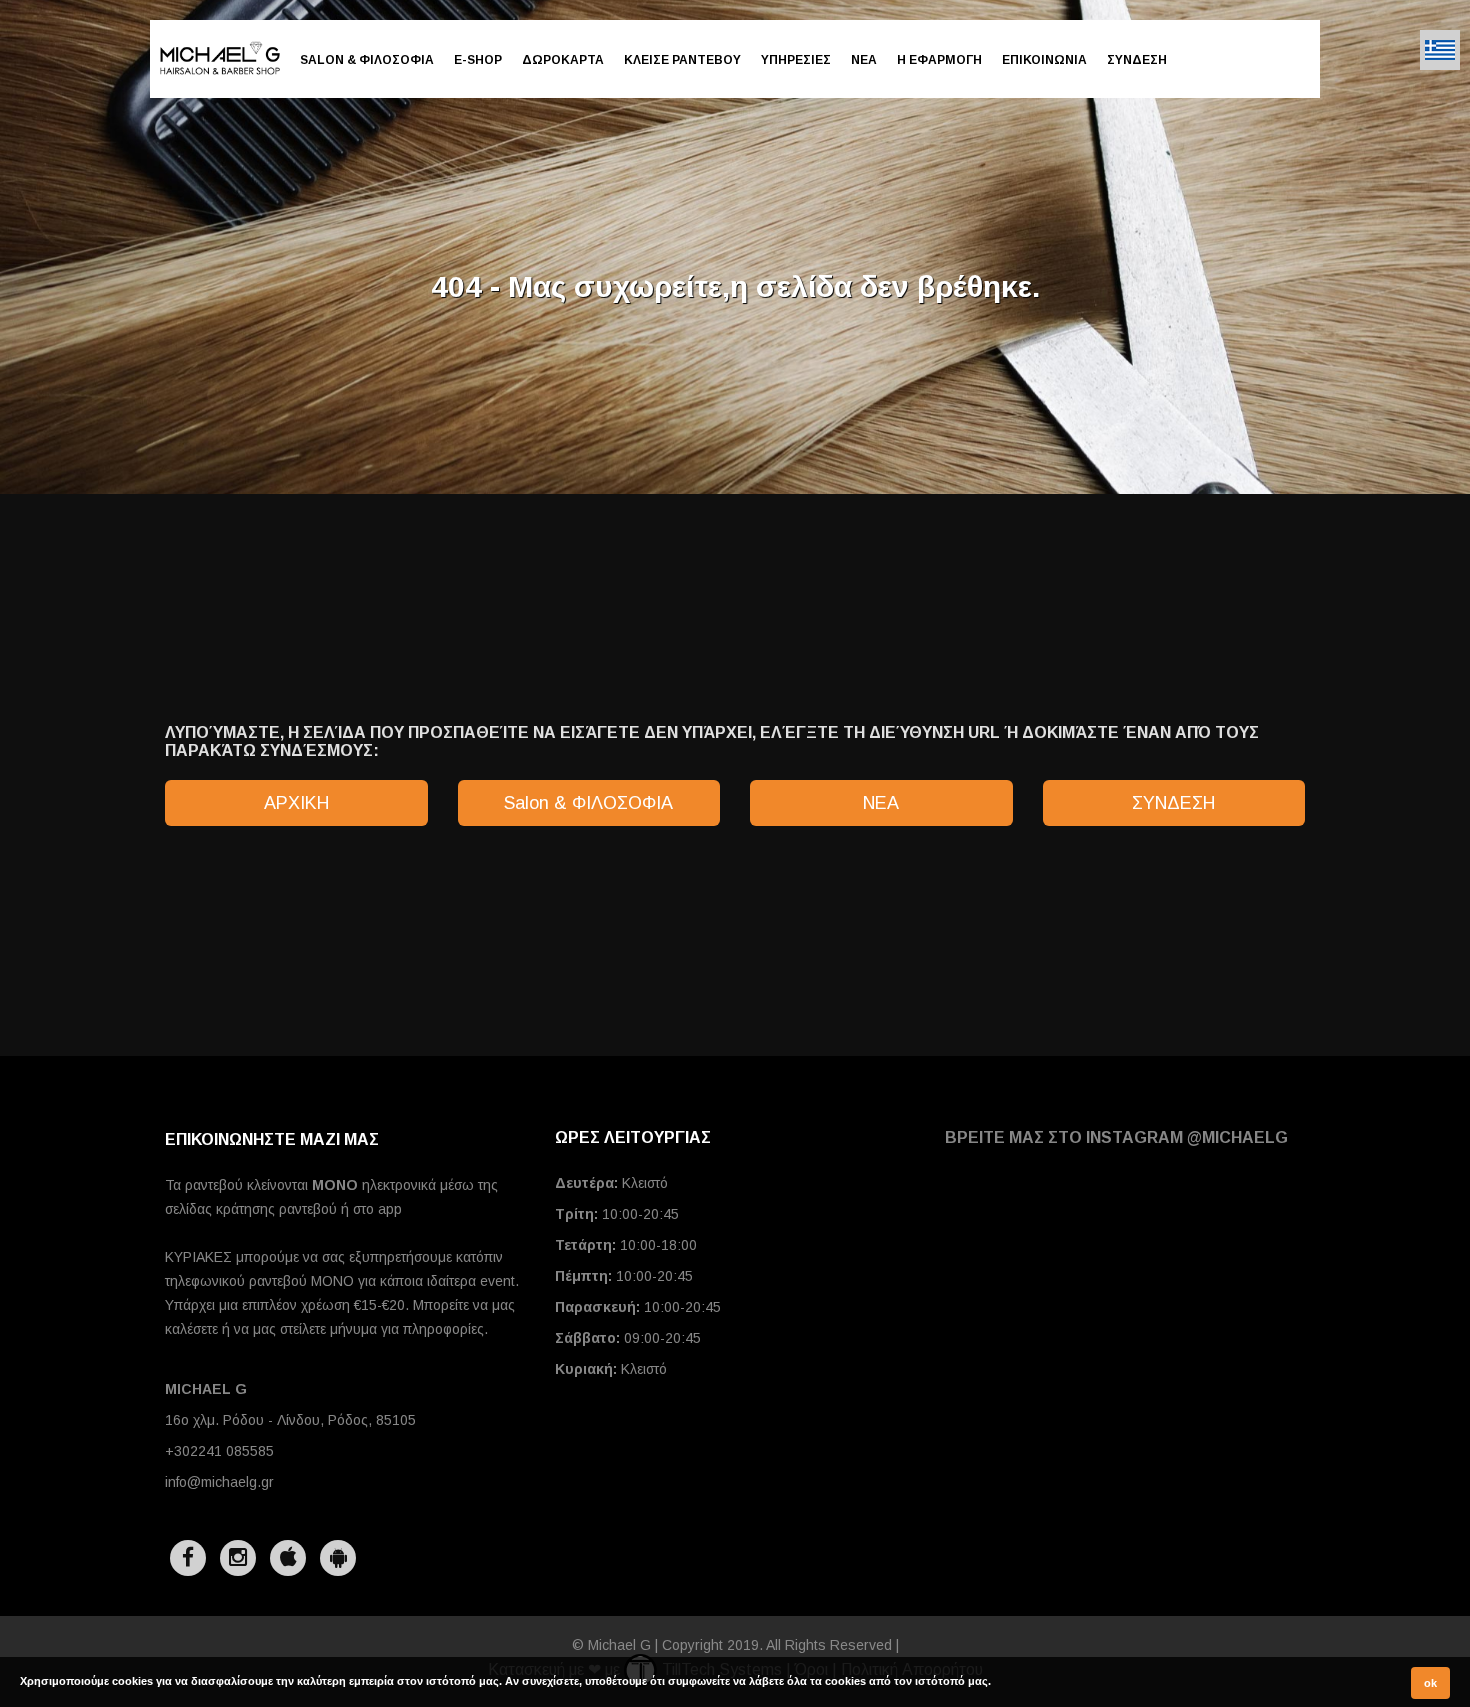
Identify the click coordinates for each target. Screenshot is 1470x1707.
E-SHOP (478, 60)
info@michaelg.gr (219, 1482)
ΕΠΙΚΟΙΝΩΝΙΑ (1044, 60)
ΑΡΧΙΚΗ (296, 803)
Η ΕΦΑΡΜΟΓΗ (939, 60)
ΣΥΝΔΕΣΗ (1137, 60)
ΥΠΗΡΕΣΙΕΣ (796, 60)
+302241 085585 (219, 1451)
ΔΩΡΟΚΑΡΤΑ (563, 60)
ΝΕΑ (864, 60)
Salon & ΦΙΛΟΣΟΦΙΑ (367, 60)
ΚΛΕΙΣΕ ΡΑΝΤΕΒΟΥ (682, 60)
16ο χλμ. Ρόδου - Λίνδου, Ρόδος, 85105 (290, 1420)
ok (1430, 1683)
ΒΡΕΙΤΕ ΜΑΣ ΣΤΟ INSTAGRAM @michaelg (1116, 1137)
